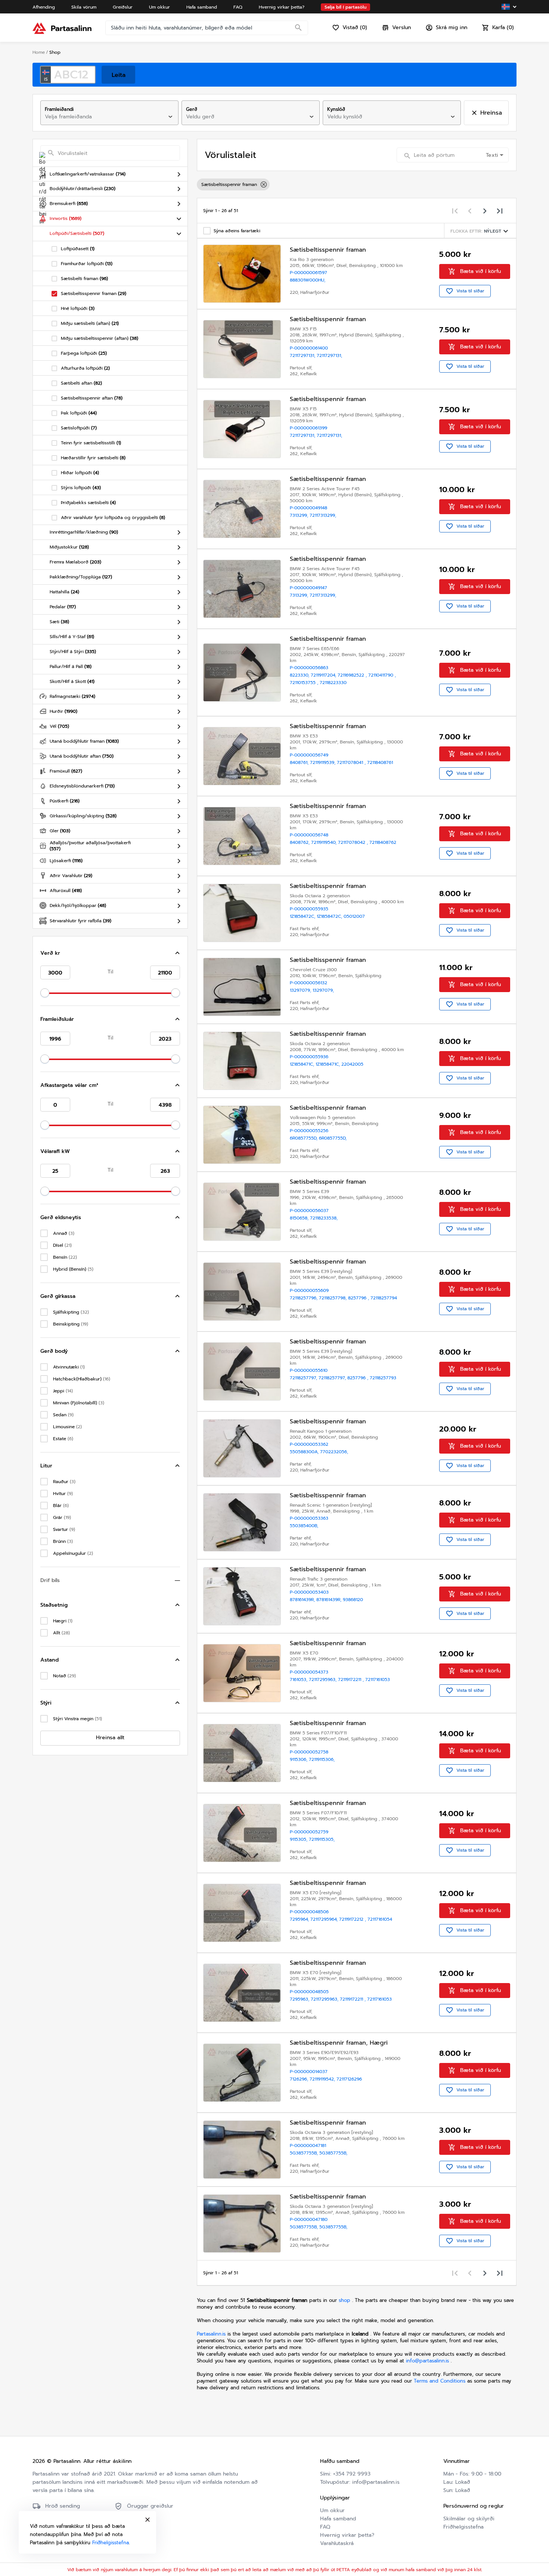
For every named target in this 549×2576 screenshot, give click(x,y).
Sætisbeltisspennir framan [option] (229, 184)
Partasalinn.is (211, 2334)
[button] (110, 953)
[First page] (455, 211)
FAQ (325, 2527)
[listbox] (357, 184)
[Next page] (485, 211)
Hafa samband (338, 2519)
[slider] (45, 993)
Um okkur (332, 2510)
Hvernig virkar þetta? (347, 2535)
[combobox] (103, 117)
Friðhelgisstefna (463, 2527)
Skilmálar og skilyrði (469, 2519)
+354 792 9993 (352, 2474)
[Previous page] (470, 211)
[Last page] (500, 211)
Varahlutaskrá (337, 2543)
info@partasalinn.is (427, 2361)
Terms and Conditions (441, 2381)
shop (345, 2300)
